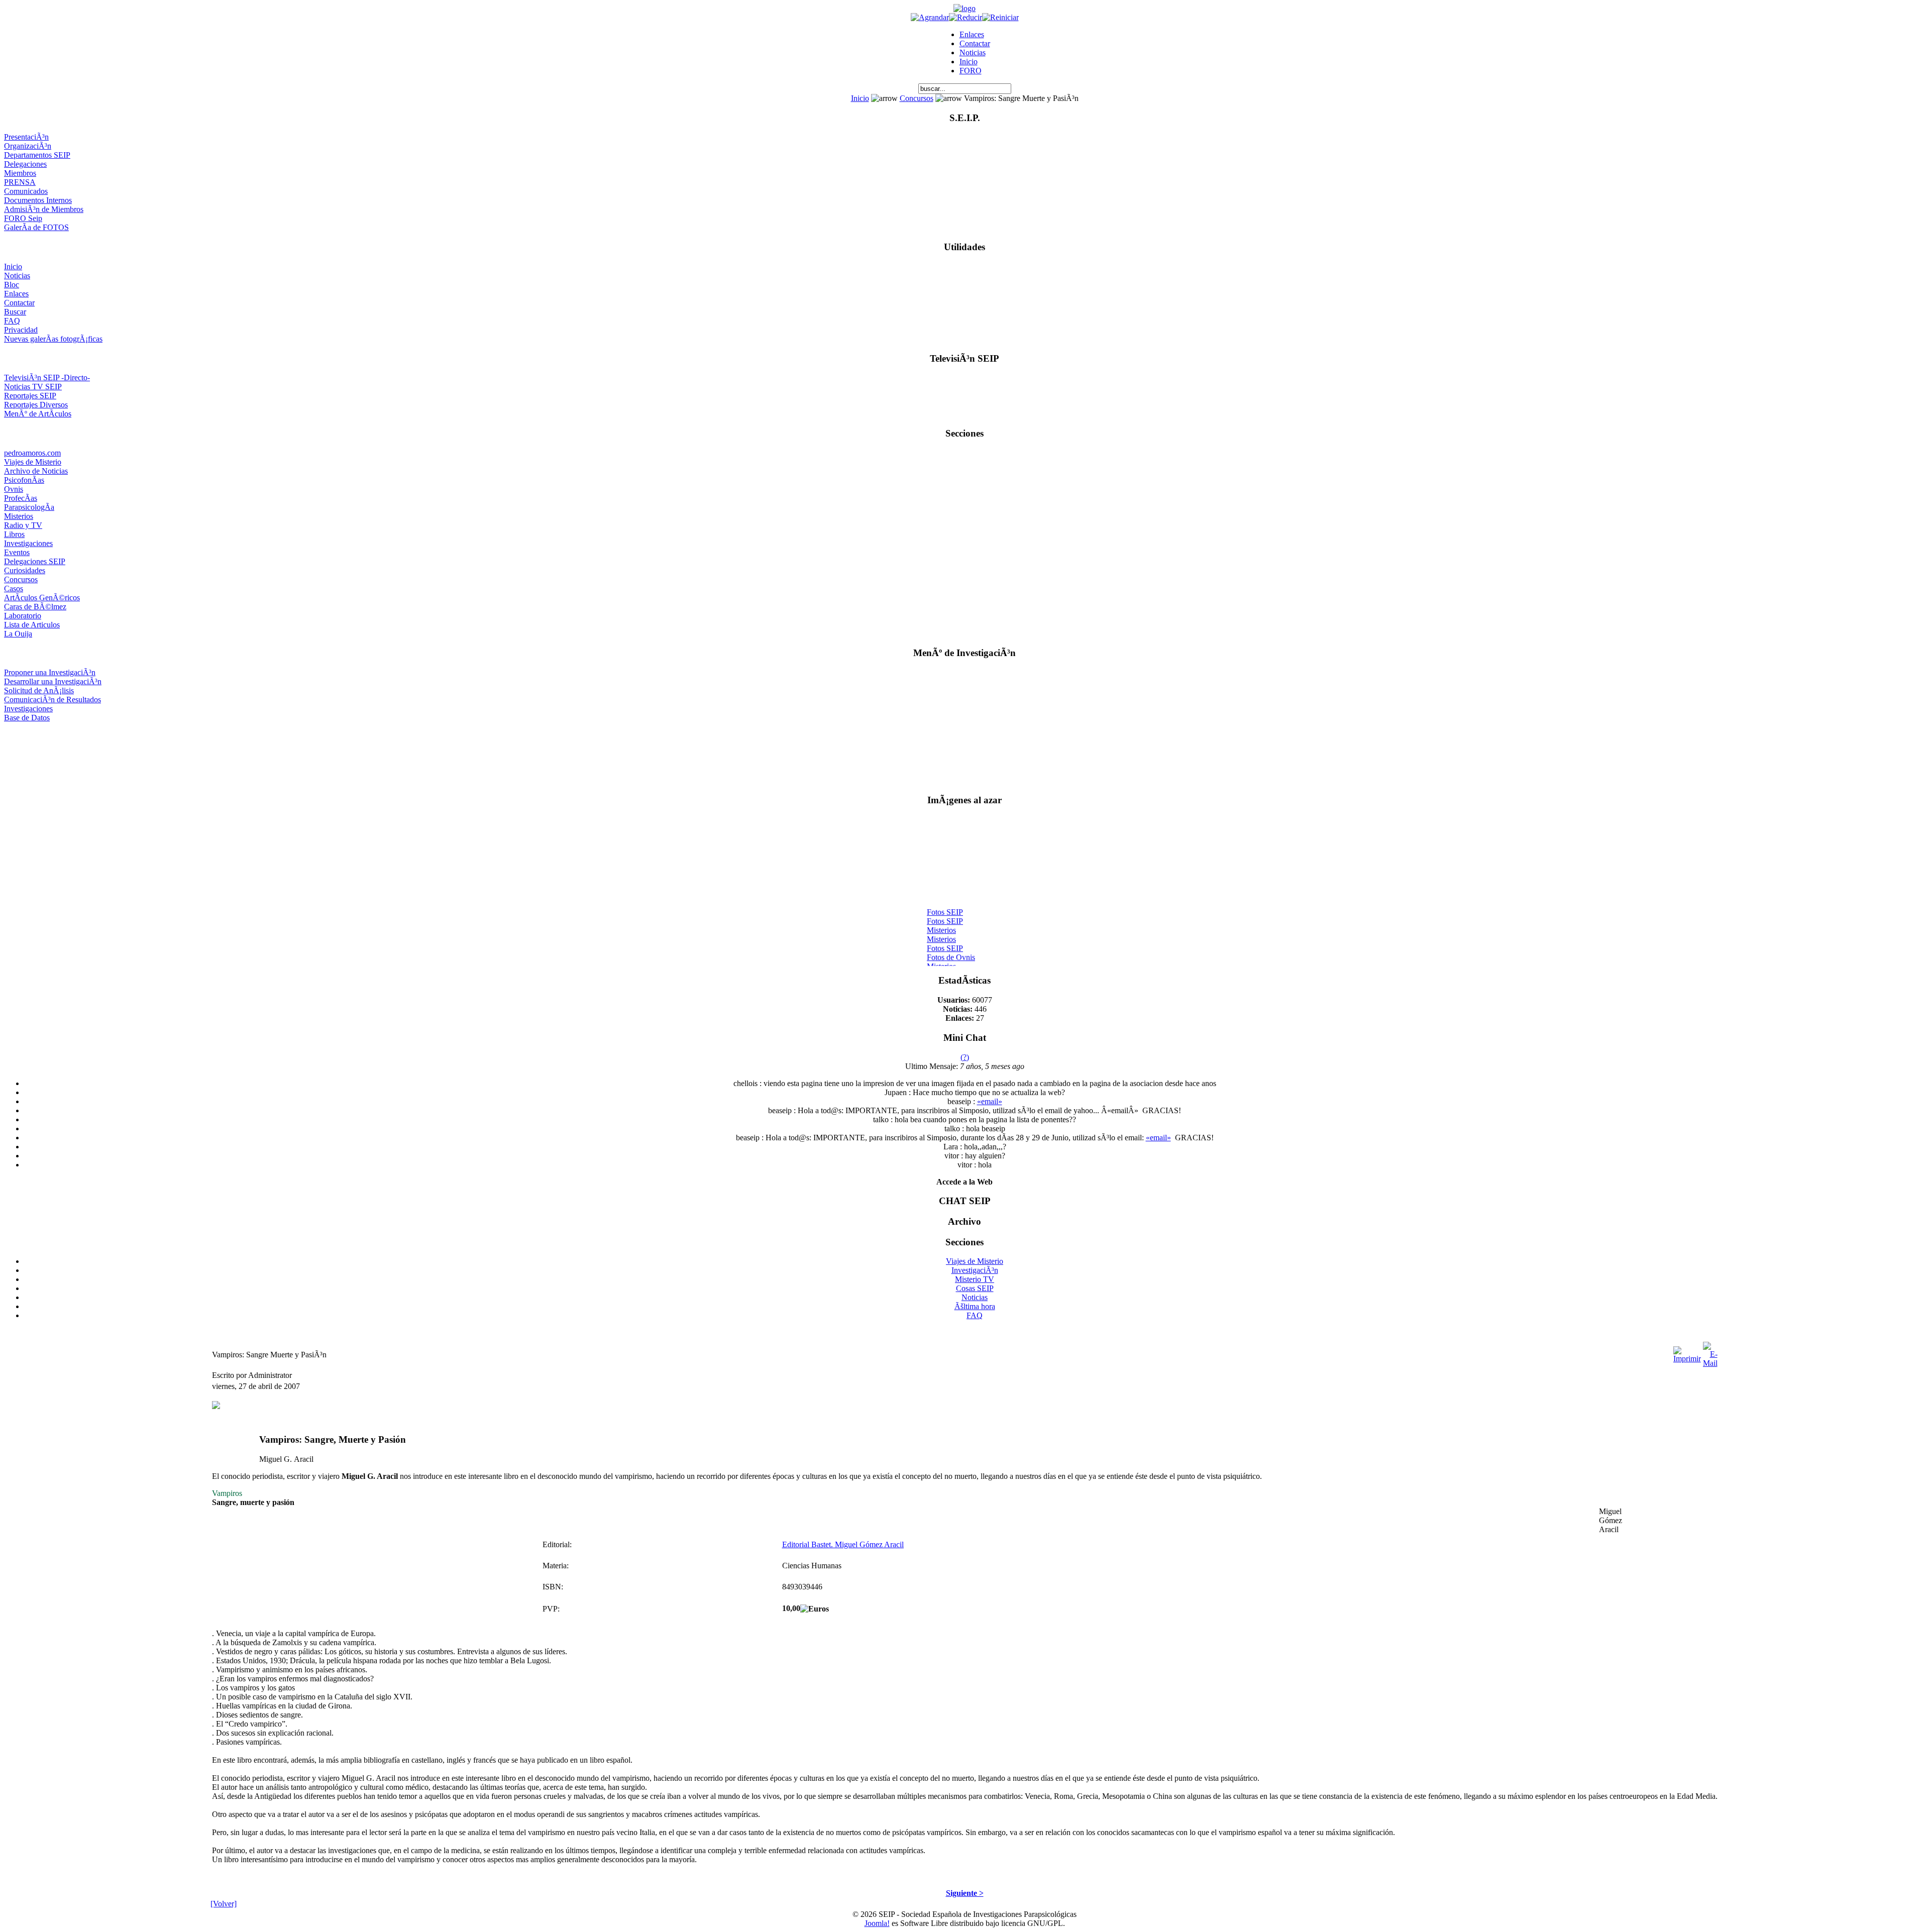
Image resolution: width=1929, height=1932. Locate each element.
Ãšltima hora (975, 1306)
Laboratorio (23, 616)
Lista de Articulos (32, 625)
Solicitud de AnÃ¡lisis (39, 690)
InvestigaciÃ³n (975, 1270)
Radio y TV (23, 525)
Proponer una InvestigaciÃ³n (50, 672)
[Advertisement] (965, 754)
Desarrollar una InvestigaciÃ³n (53, 681)
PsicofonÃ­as (24, 480)
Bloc (12, 285)
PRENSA (20, 182)
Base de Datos (27, 718)
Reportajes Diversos (36, 405)
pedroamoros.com (32, 453)
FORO (971, 71)
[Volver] (224, 1904)
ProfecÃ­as (21, 498)
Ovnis (14, 489)
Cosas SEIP (975, 1288)
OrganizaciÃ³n (28, 146)
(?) (965, 1057)
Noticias (973, 52)
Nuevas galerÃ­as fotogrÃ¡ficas (53, 339)
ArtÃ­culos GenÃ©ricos (42, 598)
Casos (14, 588)
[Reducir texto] (966, 17)
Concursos (917, 98)
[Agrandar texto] (930, 17)
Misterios (19, 516)
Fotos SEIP (945, 902)
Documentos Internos (38, 200)
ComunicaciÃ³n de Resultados (52, 700)
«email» (990, 1101)
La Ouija (18, 634)
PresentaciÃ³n (26, 137)
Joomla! (877, 1923)
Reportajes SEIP (30, 396)
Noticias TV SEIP (33, 387)
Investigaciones (28, 543)
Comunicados (26, 191)
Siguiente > (965, 1893)
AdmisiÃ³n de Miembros (44, 209)
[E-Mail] (1710, 1352)
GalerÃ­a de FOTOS (36, 227)
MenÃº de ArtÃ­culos (38, 414)
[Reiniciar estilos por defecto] (1000, 17)
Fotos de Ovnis (951, 947)
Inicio (969, 62)
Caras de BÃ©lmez (35, 607)
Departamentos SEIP (37, 155)
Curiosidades (25, 570)
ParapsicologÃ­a (29, 507)
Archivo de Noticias (36, 471)
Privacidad (21, 330)
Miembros (20, 173)
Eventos (17, 552)
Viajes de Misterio (33, 462)
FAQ (12, 321)
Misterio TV (975, 1279)
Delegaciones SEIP (35, 561)
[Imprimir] (1687, 1352)
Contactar (975, 43)
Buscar (15, 312)
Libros (14, 534)
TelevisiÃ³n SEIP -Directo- (47, 378)
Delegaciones (25, 164)
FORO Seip (23, 218)
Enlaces (972, 34)
